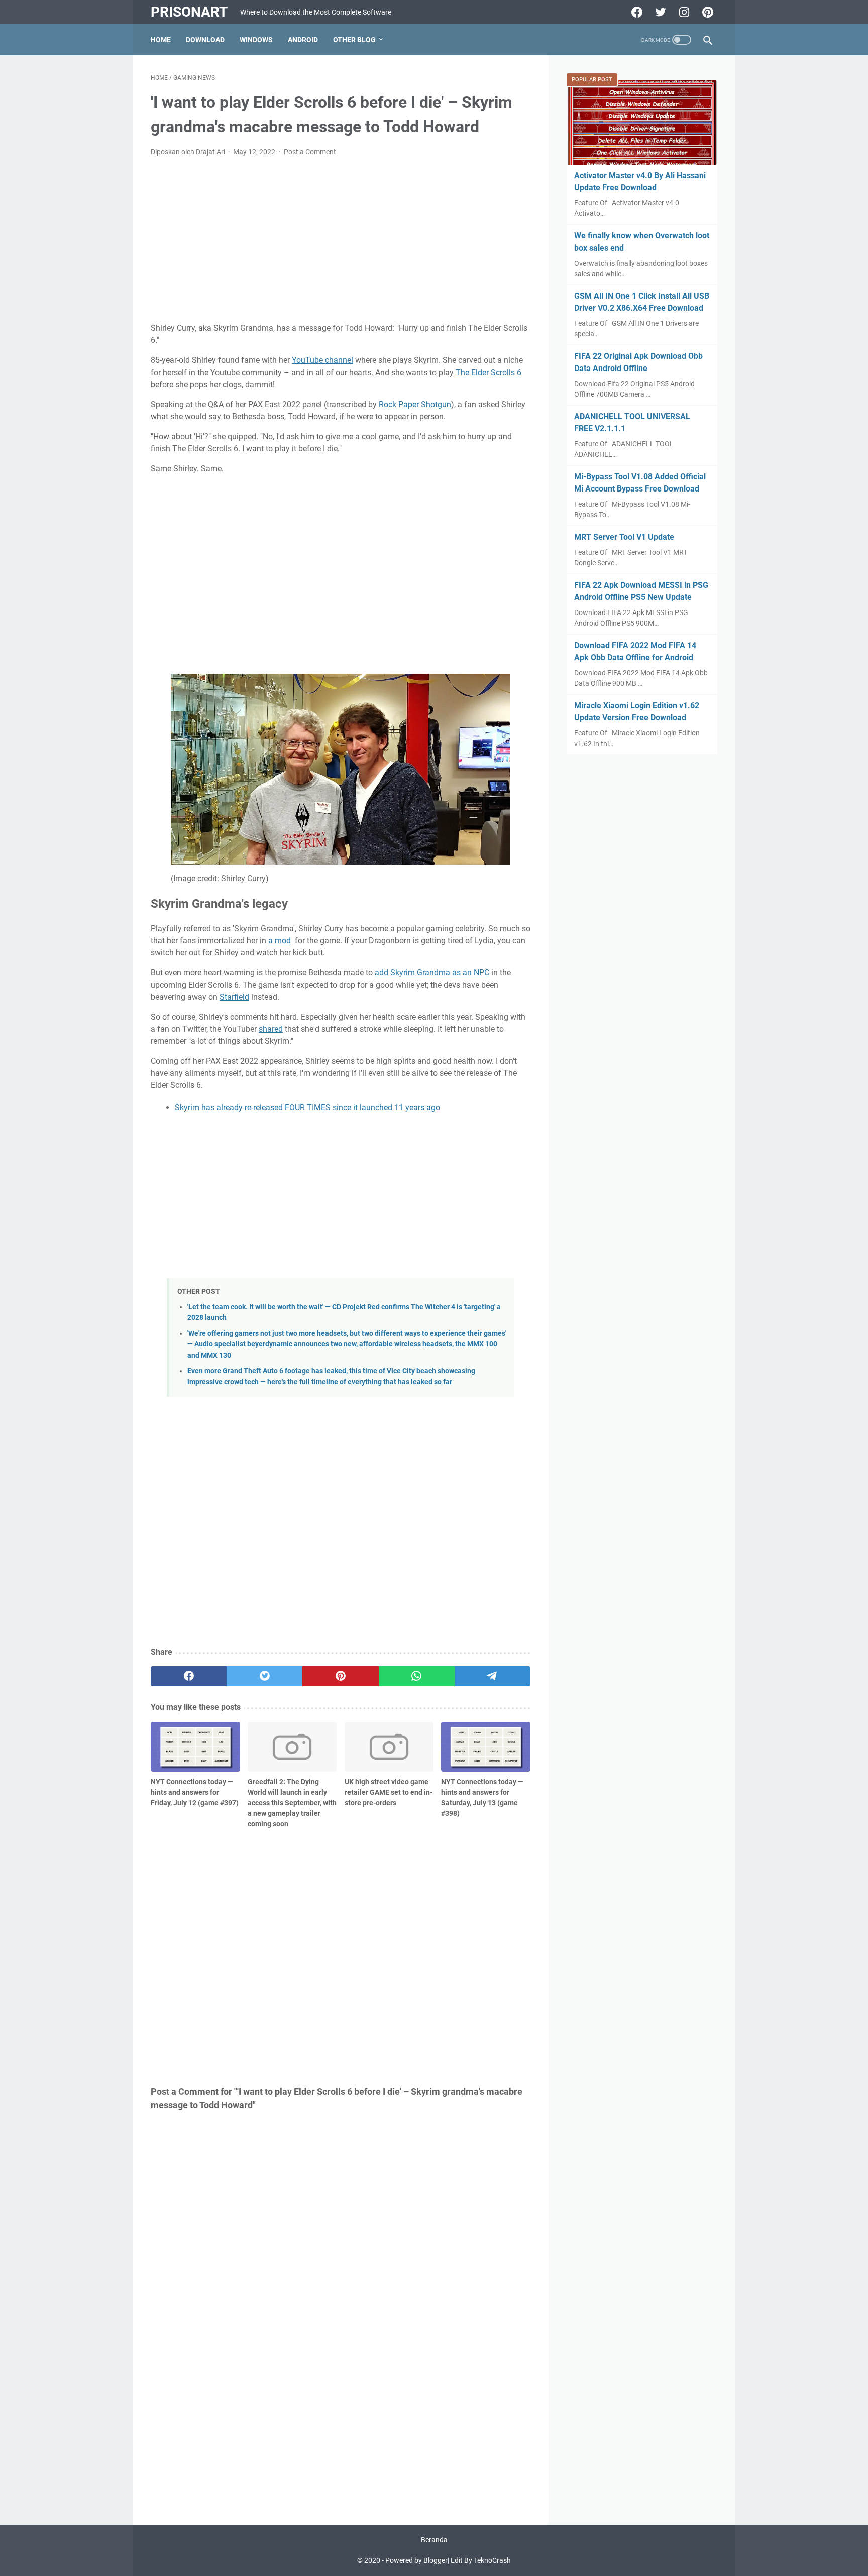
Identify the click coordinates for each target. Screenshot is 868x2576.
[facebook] (189, 1676)
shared (271, 1029)
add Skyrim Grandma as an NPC (432, 973)
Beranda (434, 2540)
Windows (256, 40)
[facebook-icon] (636, 12)
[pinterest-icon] (707, 12)
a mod (280, 941)
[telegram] (493, 1676)
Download (205, 40)
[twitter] (264, 1676)
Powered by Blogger (416, 2560)
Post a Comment (310, 152)
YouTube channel (322, 360)
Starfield (234, 997)
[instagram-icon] (683, 12)
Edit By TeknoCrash (481, 2560)
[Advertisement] (341, 240)
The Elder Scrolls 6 (489, 372)
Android (303, 40)
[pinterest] (340, 1676)
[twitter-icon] (659, 12)
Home (161, 40)
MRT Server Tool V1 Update (624, 537)
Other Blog (354, 40)
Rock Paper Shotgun (415, 404)
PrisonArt (189, 12)
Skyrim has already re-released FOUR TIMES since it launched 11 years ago (307, 1107)
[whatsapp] (417, 1676)
